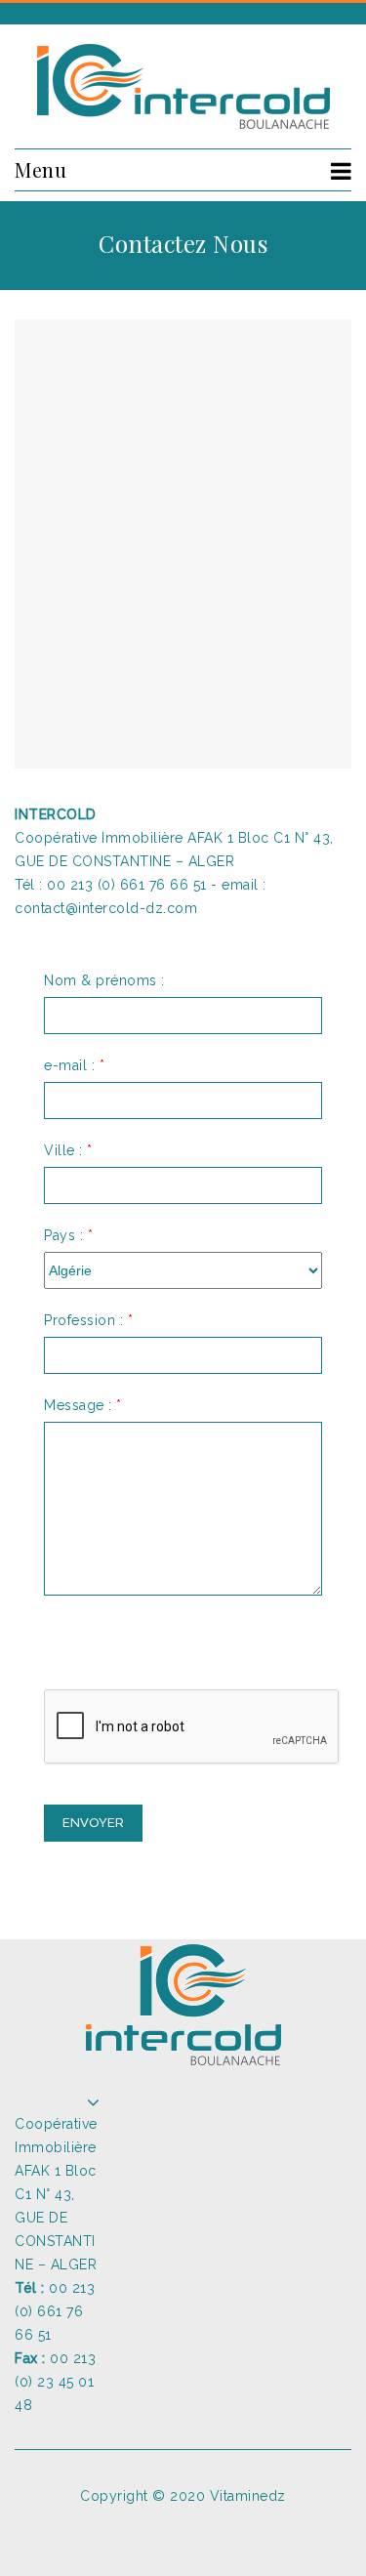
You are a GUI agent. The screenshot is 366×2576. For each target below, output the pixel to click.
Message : (83, 1405)
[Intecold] (183, 86)
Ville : (68, 1150)
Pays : (68, 1235)
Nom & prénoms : (104, 980)
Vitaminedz (248, 2496)
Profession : (88, 1320)
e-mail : (74, 1065)
